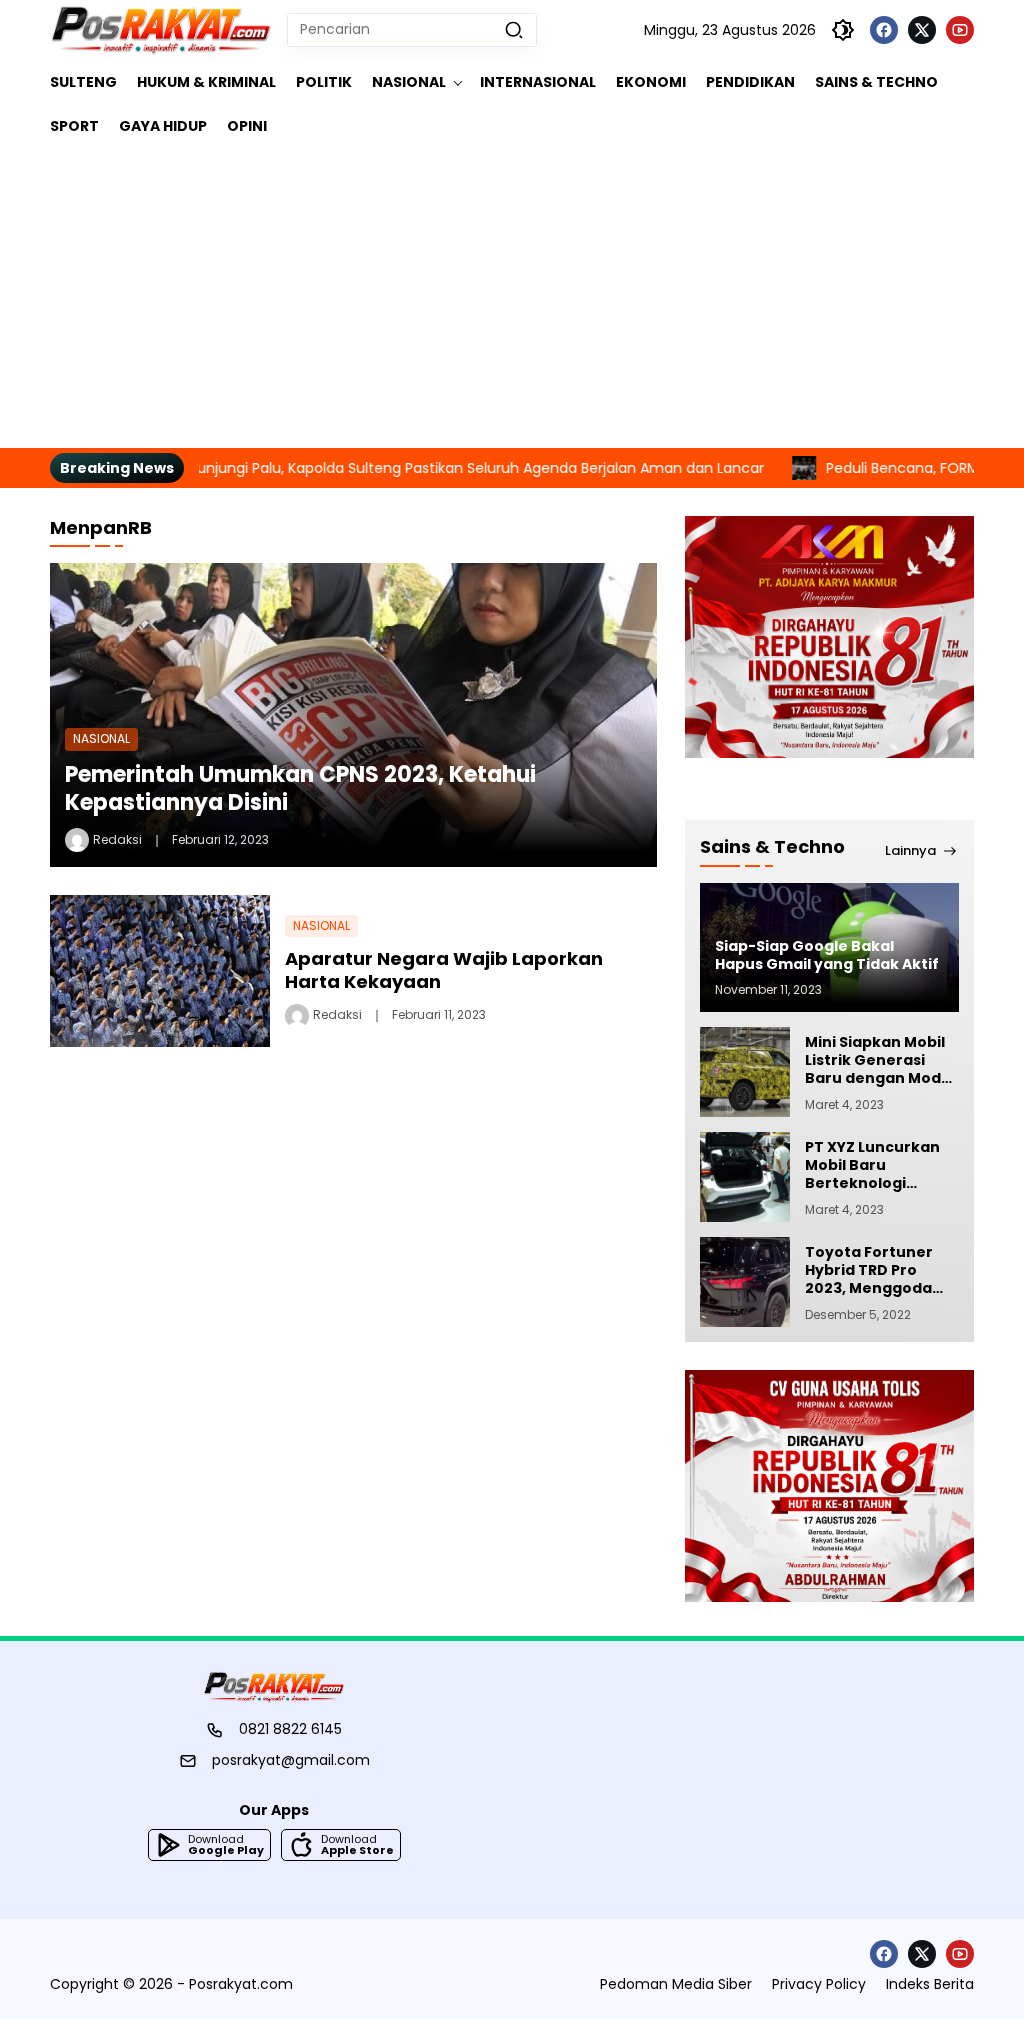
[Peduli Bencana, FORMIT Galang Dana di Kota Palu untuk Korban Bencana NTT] (752, 468)
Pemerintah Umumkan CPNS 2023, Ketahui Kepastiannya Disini (300, 789)
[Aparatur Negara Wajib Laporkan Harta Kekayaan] (160, 971)
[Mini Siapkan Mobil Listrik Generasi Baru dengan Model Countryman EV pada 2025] (745, 1072)
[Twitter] (922, 30)
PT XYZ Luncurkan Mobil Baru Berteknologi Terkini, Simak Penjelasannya (872, 1165)
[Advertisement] (512, 298)
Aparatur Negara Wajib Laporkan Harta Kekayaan (444, 970)
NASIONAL (101, 738)
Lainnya (910, 851)
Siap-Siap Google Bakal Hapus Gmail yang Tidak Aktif (827, 955)
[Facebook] (884, 30)
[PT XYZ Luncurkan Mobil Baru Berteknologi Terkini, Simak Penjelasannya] (745, 1177)
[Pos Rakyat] (161, 30)
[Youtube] (960, 30)
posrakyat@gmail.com (291, 1760)
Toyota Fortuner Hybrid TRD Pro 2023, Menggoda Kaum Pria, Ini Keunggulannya (869, 1270)
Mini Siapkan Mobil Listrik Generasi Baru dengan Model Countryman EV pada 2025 (880, 1060)
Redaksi (117, 839)
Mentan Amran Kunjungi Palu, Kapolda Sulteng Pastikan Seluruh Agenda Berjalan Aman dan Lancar (370, 468)
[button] (514, 30)
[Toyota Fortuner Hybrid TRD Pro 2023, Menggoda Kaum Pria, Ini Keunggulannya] (745, 1282)
